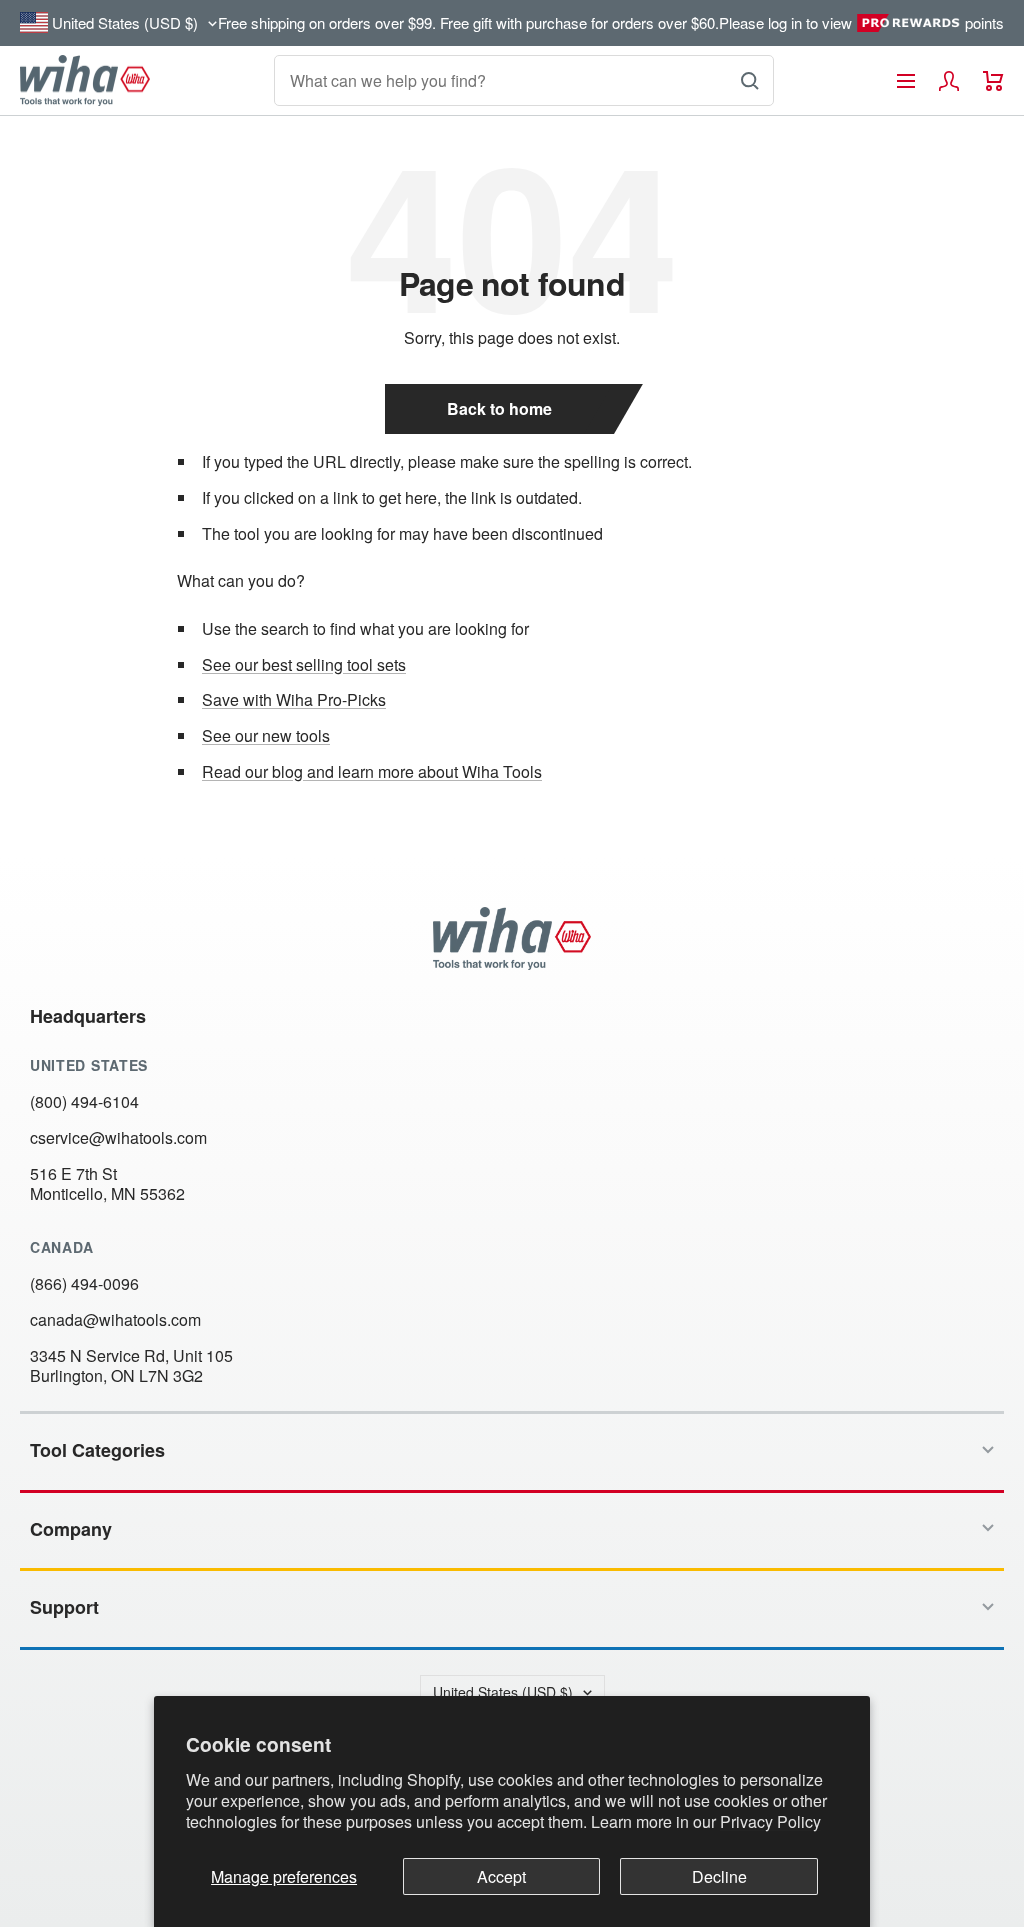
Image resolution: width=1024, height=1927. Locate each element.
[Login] (949, 81)
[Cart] (993, 81)
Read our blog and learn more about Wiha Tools (372, 771)
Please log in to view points (861, 23)
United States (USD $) (503, 1692)
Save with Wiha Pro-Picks (294, 699)
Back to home (499, 408)
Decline (719, 1876)
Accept (501, 1876)
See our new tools (266, 735)
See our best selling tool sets (304, 664)
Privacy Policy (770, 1821)
